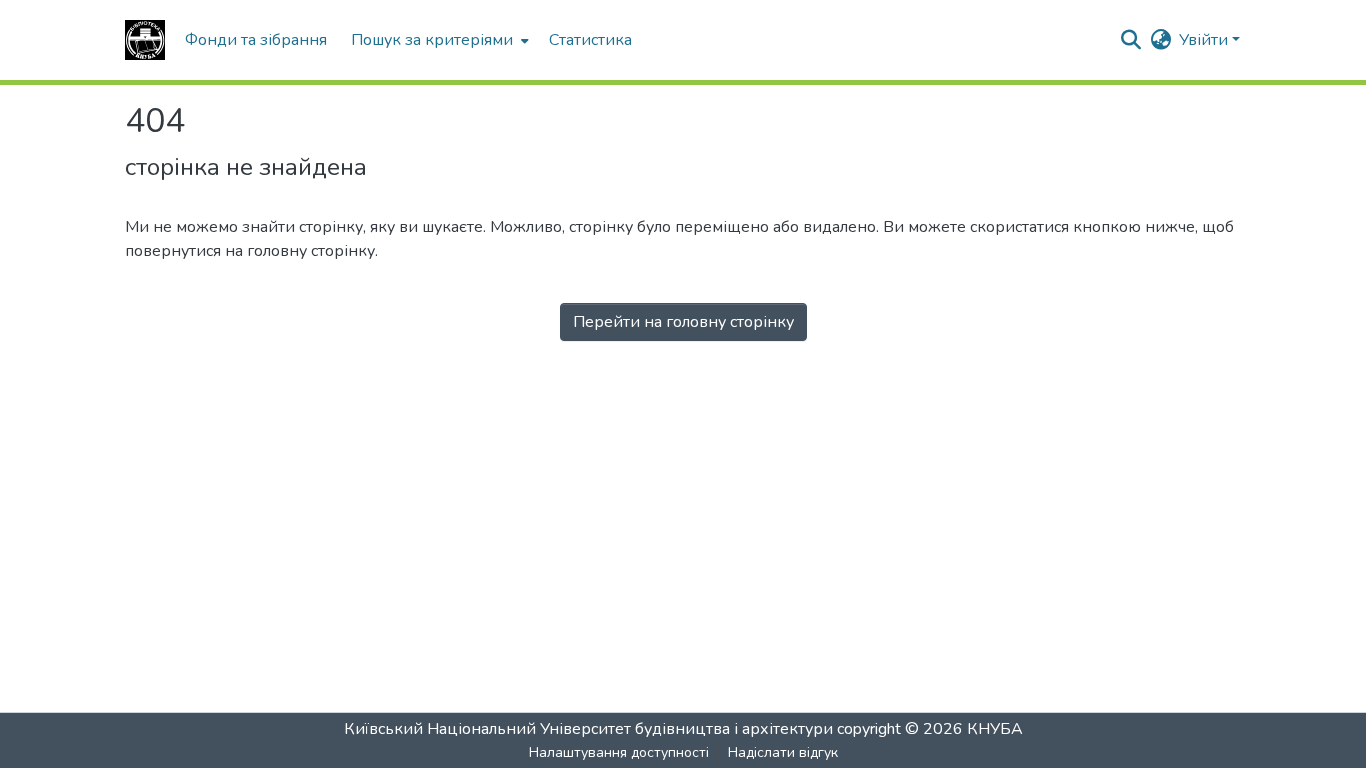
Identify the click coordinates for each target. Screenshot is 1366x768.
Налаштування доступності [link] (619, 752)
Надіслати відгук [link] (783, 752)
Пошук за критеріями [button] (432, 40)
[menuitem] (438, 40)
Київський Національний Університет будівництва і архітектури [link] (588, 729)
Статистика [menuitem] (590, 40)
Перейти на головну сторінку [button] (683, 322)
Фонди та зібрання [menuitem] (256, 40)
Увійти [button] (1205, 40)
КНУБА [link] (995, 729)
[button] (145, 40)
